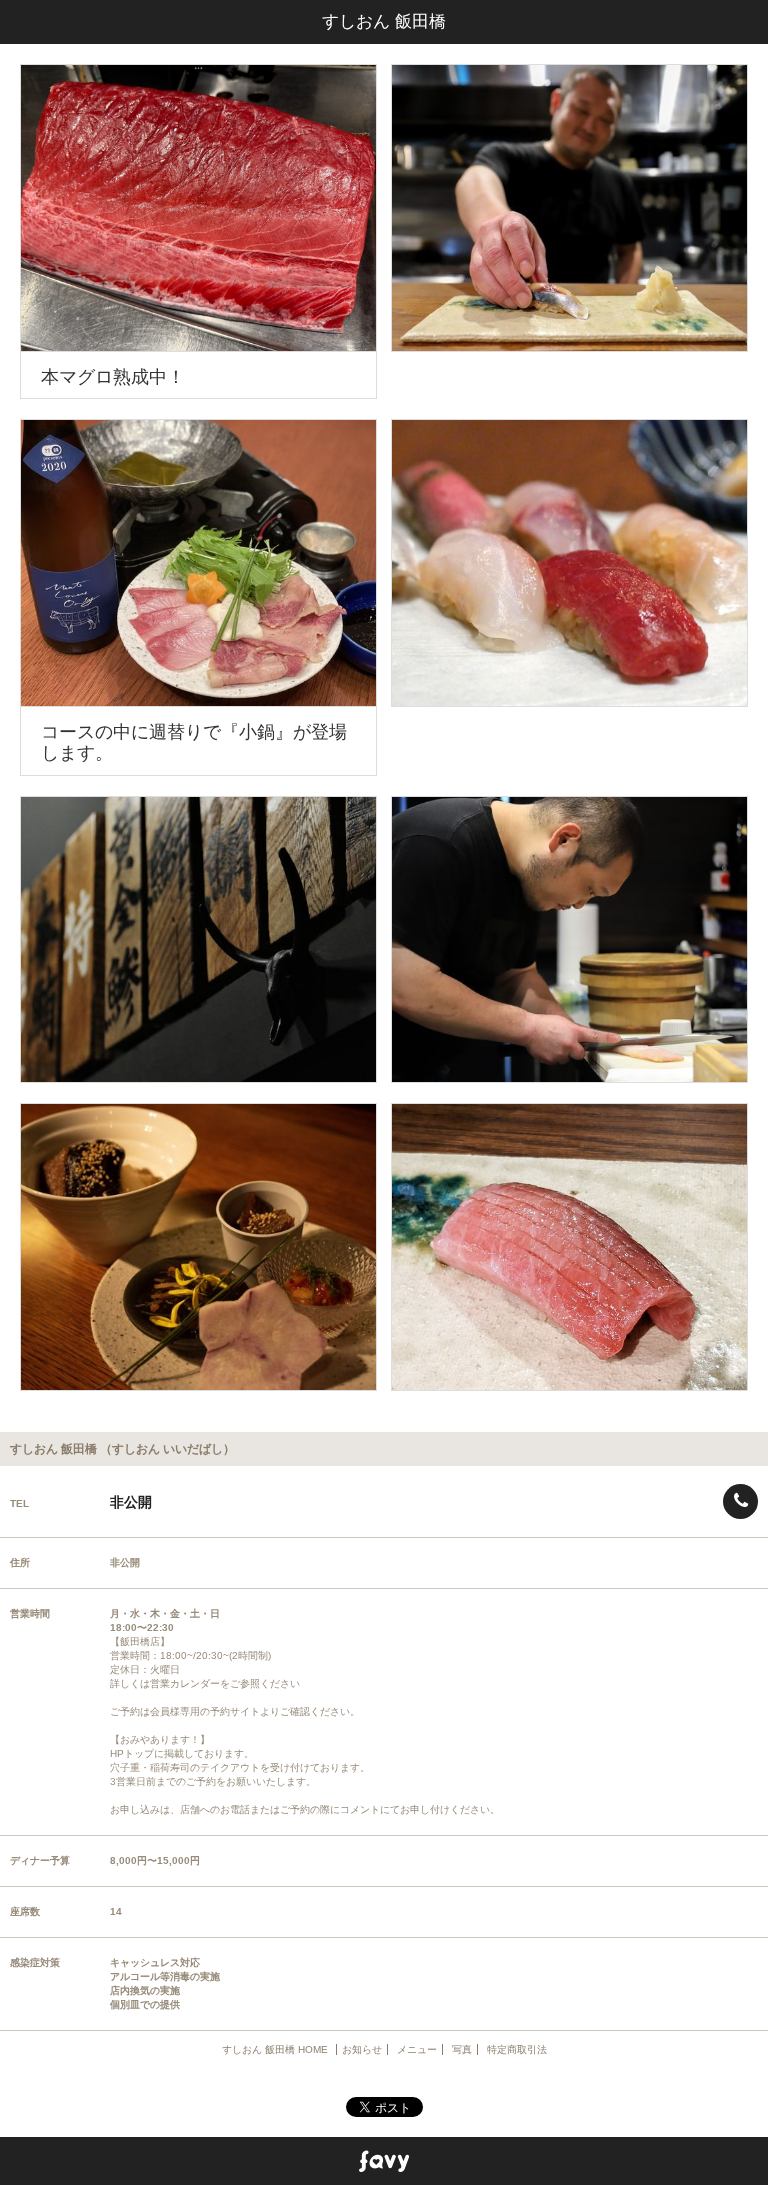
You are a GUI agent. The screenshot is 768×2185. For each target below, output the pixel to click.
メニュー (417, 2049)
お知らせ (362, 2049)
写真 (462, 2049)
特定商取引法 (517, 2049)
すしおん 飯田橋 (384, 21)
